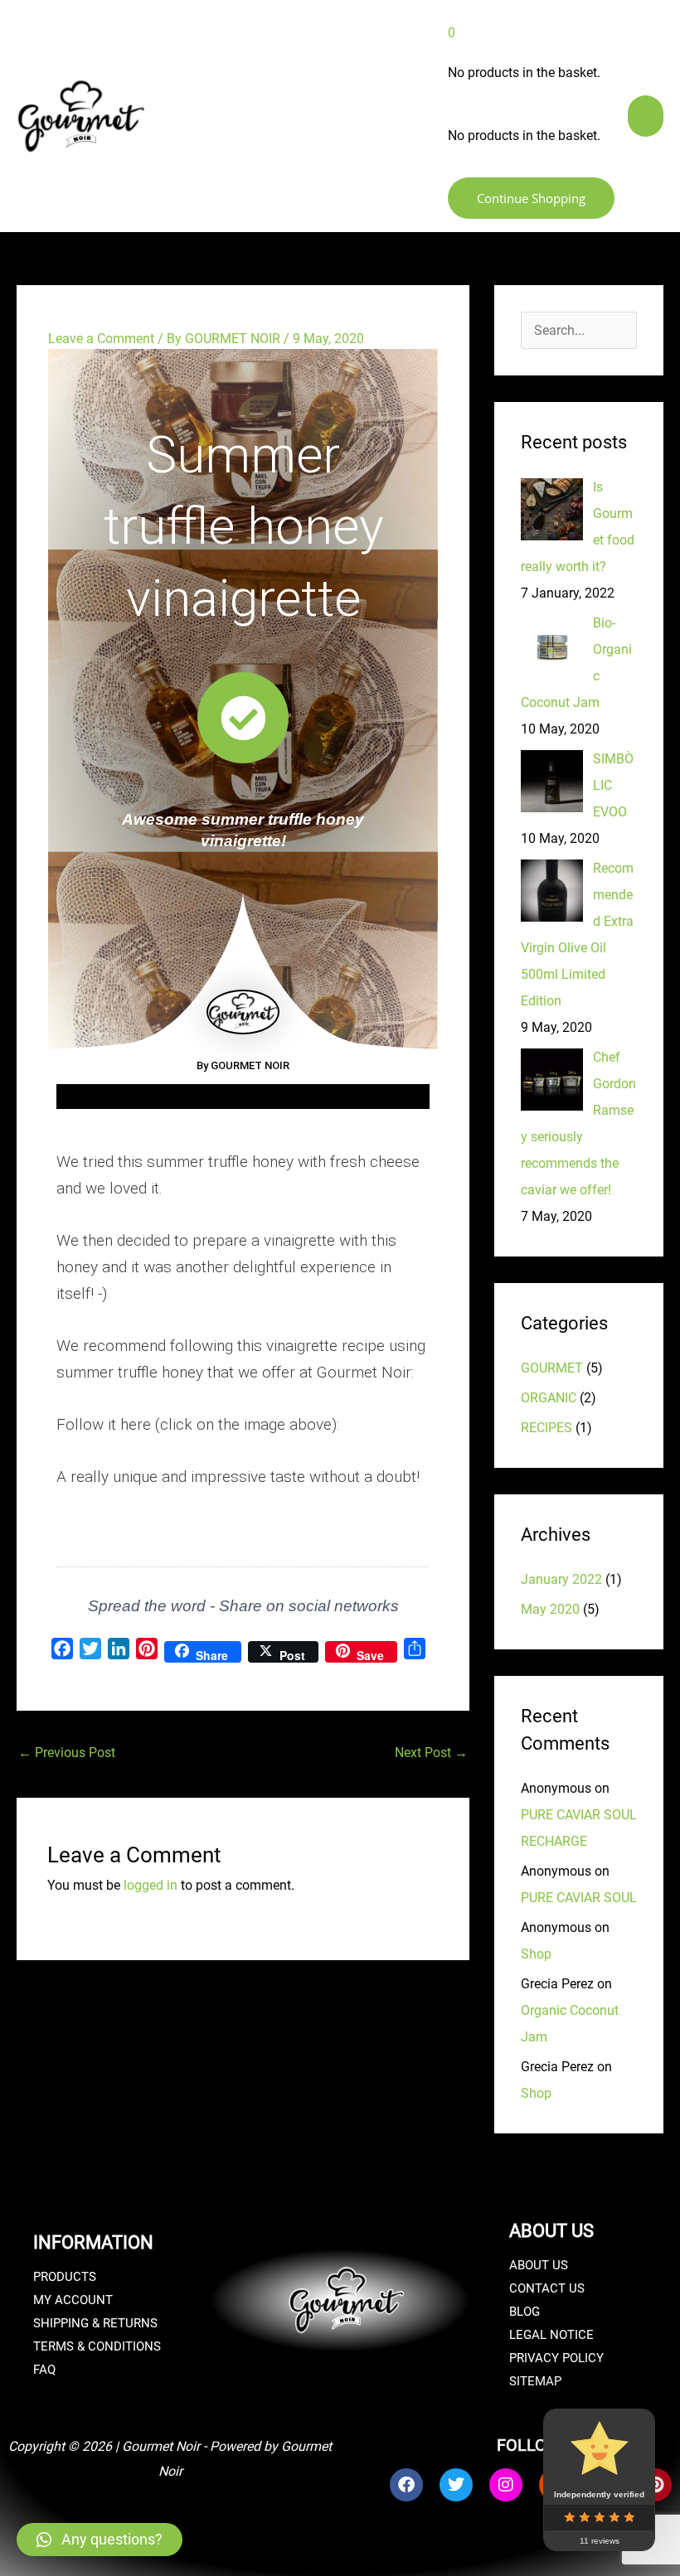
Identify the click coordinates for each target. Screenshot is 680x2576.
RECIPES (546, 1428)
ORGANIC (549, 1398)
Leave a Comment (101, 339)
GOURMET (552, 1368)
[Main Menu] (644, 116)
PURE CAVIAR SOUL (579, 1898)
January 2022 (561, 1579)
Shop (536, 1954)
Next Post (431, 1753)
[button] (100, 2540)
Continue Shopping (527, 198)
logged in (151, 1885)
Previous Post (67, 1753)
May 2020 (550, 1609)
